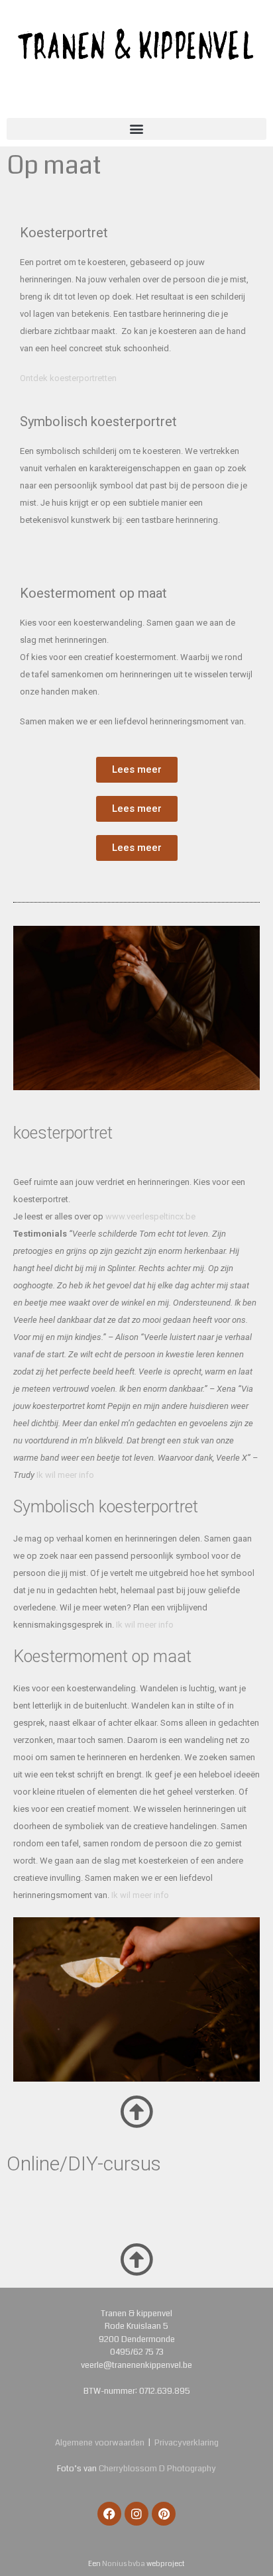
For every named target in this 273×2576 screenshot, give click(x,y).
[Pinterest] (164, 2514)
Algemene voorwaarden (100, 2443)
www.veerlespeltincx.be (150, 1216)
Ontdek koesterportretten (68, 378)
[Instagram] (136, 2514)
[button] (136, 129)
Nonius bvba (124, 2564)
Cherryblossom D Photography (157, 2469)
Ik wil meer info (65, 1475)
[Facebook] (109, 2514)
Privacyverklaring (187, 2443)
